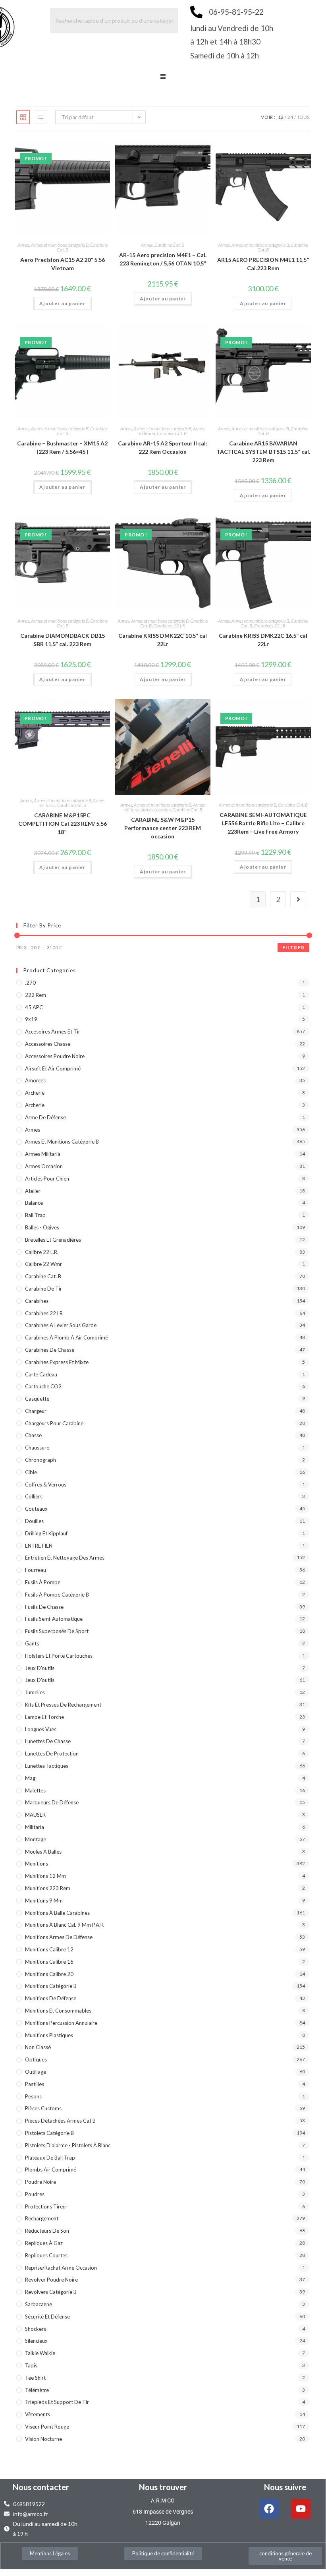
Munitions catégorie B (51, 1986)
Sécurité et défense (47, 2317)
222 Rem (36, 995)
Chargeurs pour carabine (54, 1423)
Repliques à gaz (44, 2243)
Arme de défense (45, 1117)
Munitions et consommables (58, 2011)
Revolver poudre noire (51, 2280)
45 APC (34, 1007)
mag (30, 1778)
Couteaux (36, 1509)
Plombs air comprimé (51, 2170)
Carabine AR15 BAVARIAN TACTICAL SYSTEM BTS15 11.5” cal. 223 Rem (263, 452)
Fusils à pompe (43, 1582)
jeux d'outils (40, 1668)
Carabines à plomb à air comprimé (67, 1337)
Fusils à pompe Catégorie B (57, 1595)
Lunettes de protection (52, 1753)
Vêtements (38, 2414)
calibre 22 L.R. (42, 1252)
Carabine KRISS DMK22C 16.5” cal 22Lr (263, 640)
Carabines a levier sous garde (61, 1325)
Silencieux (36, 2341)
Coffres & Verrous (46, 1484)
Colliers (34, 1496)
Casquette (37, 1399)
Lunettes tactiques (47, 1766)
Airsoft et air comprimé (53, 1068)
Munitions (37, 1864)
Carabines (37, 1301)
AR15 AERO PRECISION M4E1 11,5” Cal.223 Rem (263, 264)
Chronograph (41, 1460)
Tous (303, 117)
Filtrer (293, 947)
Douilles (34, 1521)
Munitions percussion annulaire (61, 2023)
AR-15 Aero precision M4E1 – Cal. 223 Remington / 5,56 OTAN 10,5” (163, 259)
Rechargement (42, 2218)
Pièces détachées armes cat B (60, 2121)
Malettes (35, 1790)
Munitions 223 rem (48, 1888)
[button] (163, 77)
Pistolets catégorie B (49, 2133)
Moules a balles (43, 1852)
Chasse (33, 1435)
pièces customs (43, 2108)
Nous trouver (163, 2487)
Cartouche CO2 (43, 1386)
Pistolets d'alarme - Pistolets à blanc (68, 2145)
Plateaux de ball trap (50, 2158)
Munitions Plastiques (49, 2035)
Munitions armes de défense (59, 1937)
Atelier (33, 1191)
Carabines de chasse (50, 1350)
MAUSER (35, 1815)
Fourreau (36, 1570)
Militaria (35, 1827)
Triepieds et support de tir (57, 2402)
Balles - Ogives (42, 1227)
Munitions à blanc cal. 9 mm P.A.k (64, 1925)
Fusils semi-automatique (54, 1619)
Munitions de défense (51, 1998)
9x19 (31, 1019)
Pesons (33, 2096)
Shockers (36, 2329)
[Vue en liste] (41, 117)
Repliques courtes (46, 2255)
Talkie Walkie (40, 2353)
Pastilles (35, 2084)
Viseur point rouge (47, 2427)
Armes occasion (156, 810)
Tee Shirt (35, 2378)
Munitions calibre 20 (49, 1974)
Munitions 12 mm (45, 1876)
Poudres (35, 2194)
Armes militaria (43, 1154)
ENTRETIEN (39, 1546)
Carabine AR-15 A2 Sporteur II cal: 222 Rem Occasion (163, 447)
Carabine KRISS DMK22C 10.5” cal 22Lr (163, 640)
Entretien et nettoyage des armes (65, 1558)
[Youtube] (301, 2509)
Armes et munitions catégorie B (60, 245)
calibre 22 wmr (43, 1264)
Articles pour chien (47, 1179)
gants (32, 1643)
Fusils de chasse (44, 1607)
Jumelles (35, 1692)
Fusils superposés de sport (57, 1631)
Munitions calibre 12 (49, 1949)
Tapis (31, 2365)
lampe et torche (44, 1717)
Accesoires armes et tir (53, 1032)
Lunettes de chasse (48, 1741)
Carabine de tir (43, 1289)
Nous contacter (41, 2487)
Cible (31, 1472)
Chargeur (36, 1411)
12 (281, 117)
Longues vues (41, 1729)
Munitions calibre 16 (49, 1962)
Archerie (35, 1093)
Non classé (38, 2047)
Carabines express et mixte (57, 1362)
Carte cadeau (41, 1374)
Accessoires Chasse (48, 1044)
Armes (23, 245)
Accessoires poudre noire (55, 1056)
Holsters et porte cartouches (59, 1656)
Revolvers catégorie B (51, 2292)
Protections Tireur (46, 2206)
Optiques (36, 2059)
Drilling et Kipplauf (46, 1533)
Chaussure (37, 1448)
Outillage (36, 2072)
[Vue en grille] (23, 117)
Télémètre (37, 2390)
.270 (30, 983)
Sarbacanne (39, 2304)
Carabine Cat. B (169, 245)
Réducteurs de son (47, 2231)
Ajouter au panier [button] (62, 303)
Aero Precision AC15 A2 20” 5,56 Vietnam (63, 264)
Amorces (35, 1080)
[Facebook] (269, 2509)
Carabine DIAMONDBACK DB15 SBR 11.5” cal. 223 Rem (63, 640)
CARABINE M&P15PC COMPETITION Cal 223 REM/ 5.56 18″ (63, 824)
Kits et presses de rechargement (63, 1705)
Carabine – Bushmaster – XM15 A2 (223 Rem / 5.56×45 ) (62, 447)
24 (290, 117)
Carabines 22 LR (169, 626)
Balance (34, 1203)
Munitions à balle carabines (57, 1913)
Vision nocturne (43, 2439)
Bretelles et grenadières (53, 1240)
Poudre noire (41, 2182)
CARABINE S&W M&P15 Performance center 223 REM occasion (163, 828)
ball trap (35, 1215)
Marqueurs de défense (52, 1802)
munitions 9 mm (44, 1901)
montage (36, 1839)
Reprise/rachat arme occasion (61, 2268)
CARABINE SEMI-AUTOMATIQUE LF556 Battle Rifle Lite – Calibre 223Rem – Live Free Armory (263, 823)
